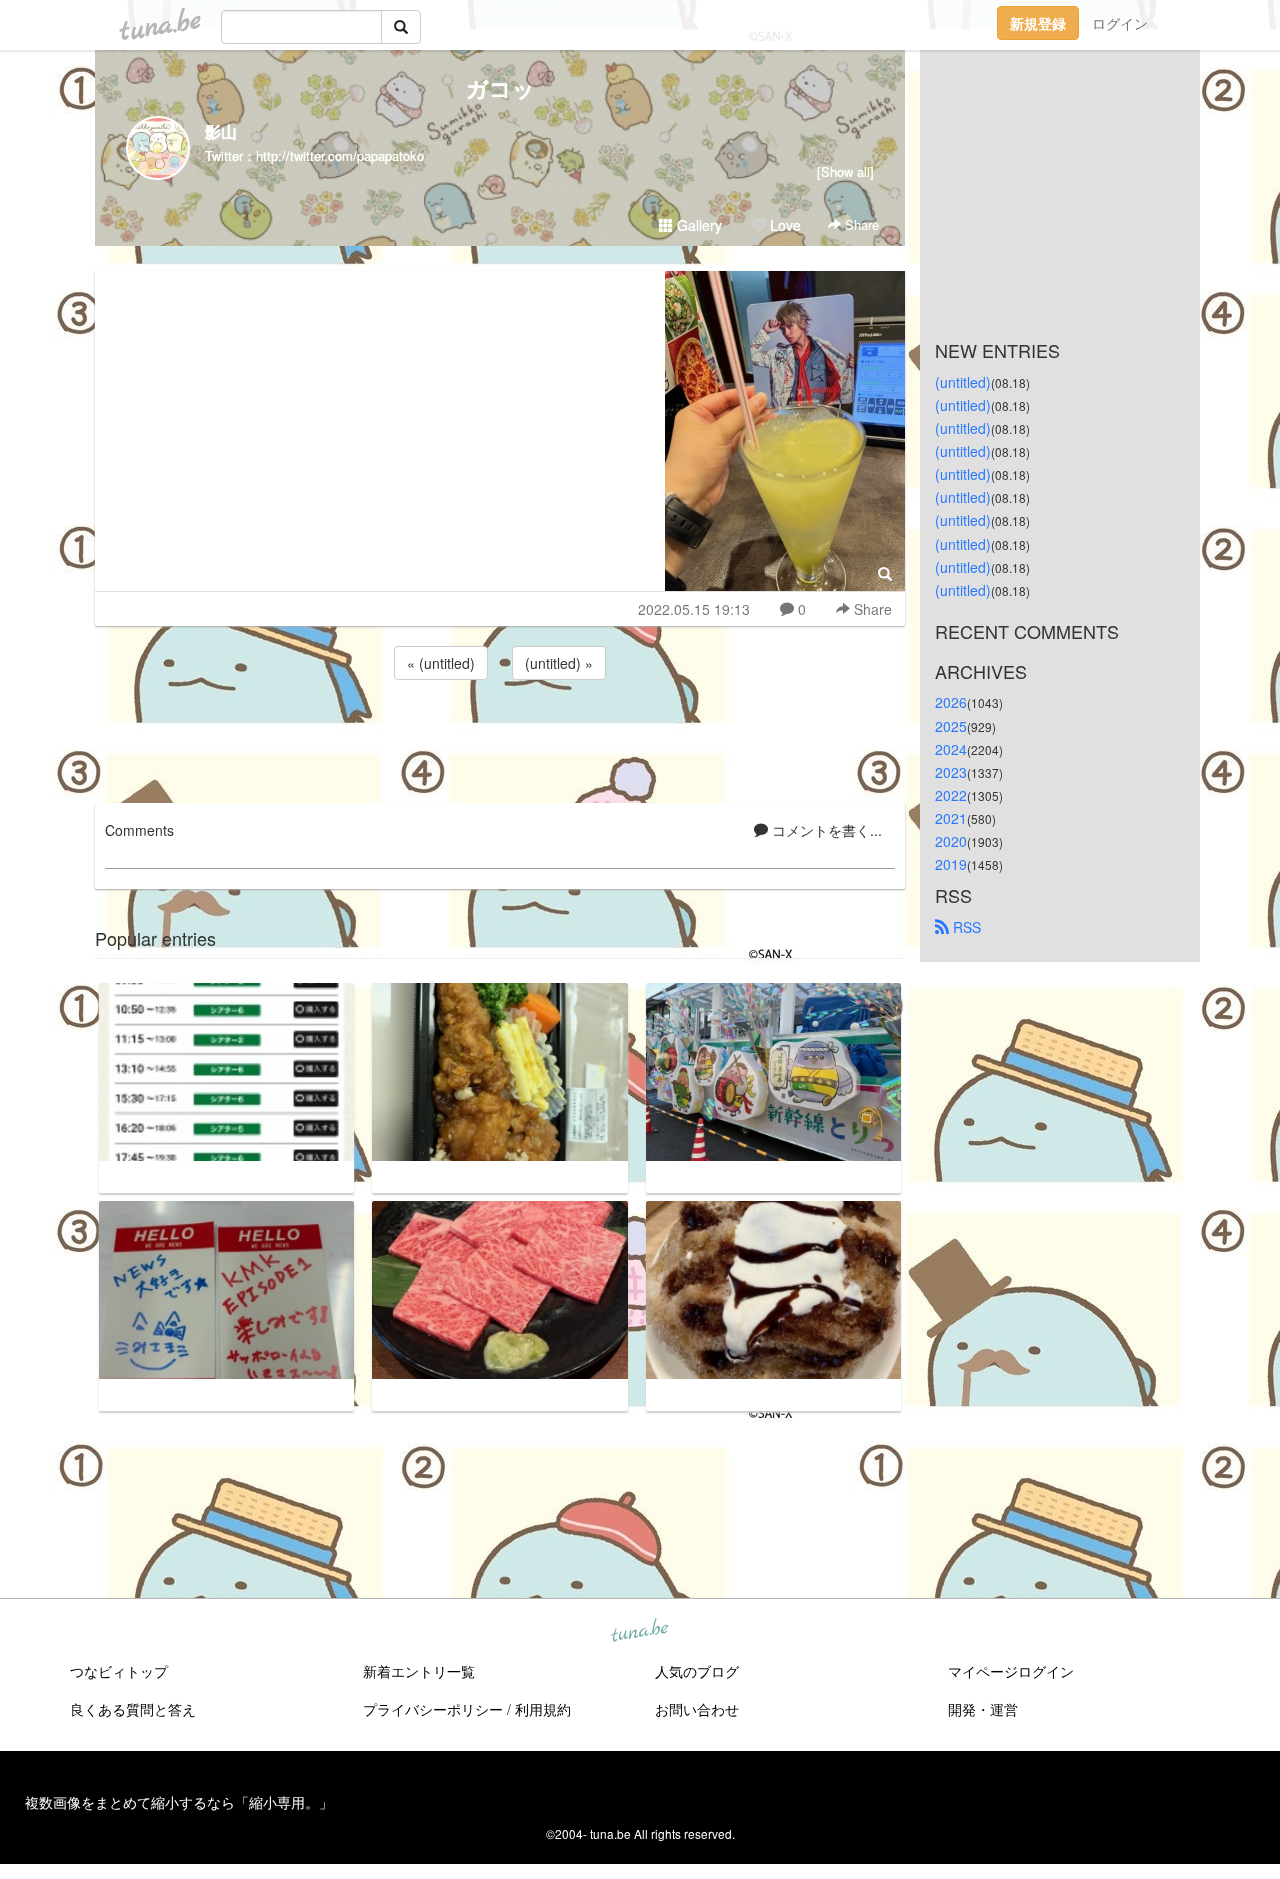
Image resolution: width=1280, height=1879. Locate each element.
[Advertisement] (500, 738)
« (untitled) (441, 663)
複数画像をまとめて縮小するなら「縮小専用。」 (179, 1802)
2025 (951, 726)
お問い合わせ (697, 1709)
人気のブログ (697, 1671)
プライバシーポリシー (433, 1709)
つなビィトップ (119, 1671)
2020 (951, 841)
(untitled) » (559, 663)
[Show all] (845, 171)
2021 (951, 818)
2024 (951, 749)
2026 (951, 702)
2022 (951, 795)
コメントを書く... (825, 830)
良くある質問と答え (133, 1709)
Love (783, 225)
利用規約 (543, 1709)
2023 (951, 772)
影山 (221, 131)
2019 (951, 864)
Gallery (697, 225)
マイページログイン (1011, 1671)
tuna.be (639, 1632)
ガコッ (500, 88)
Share (860, 224)
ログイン (1120, 23)
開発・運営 (983, 1709)
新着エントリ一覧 (419, 1671)
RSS (965, 927)
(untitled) (963, 382)
